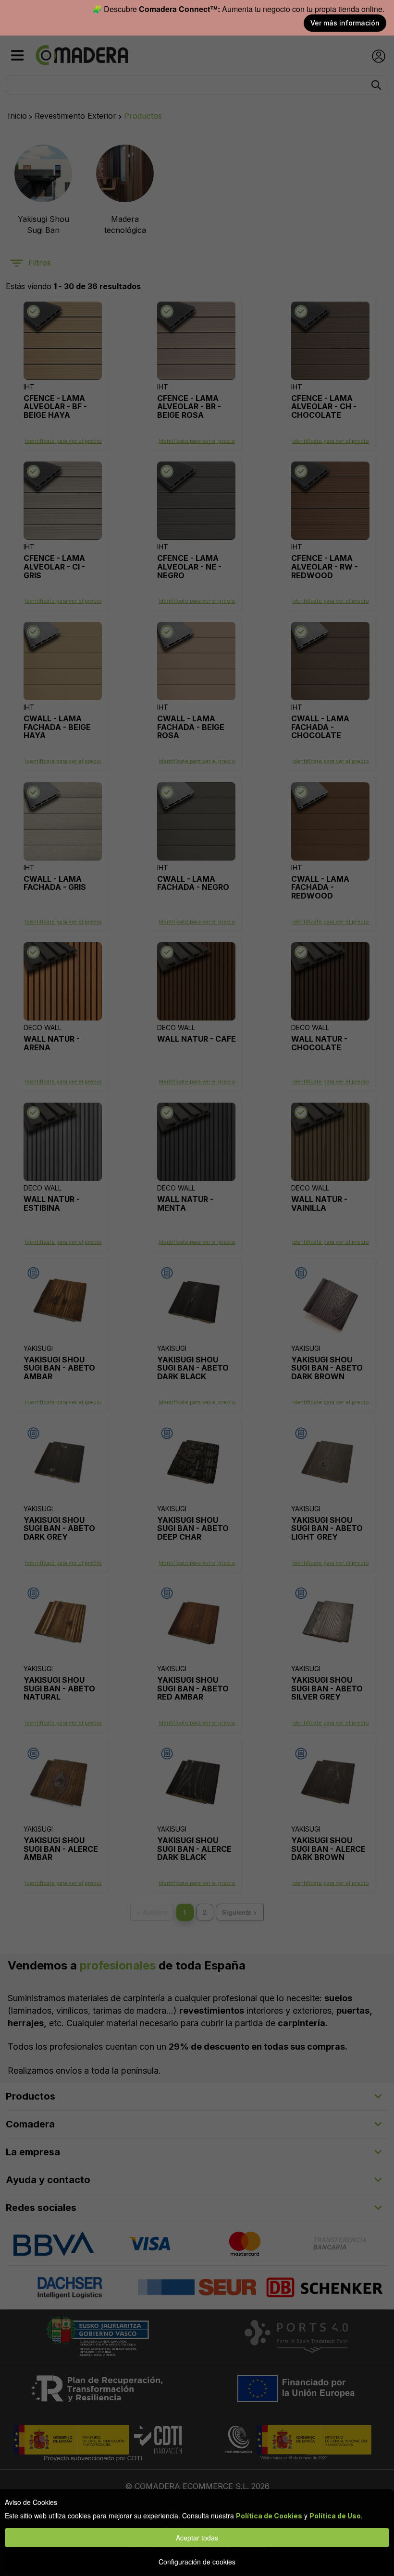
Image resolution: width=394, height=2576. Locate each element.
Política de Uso (335, 2516)
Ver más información (345, 23)
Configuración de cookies (197, 2562)
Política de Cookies (269, 2516)
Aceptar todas (197, 2538)
